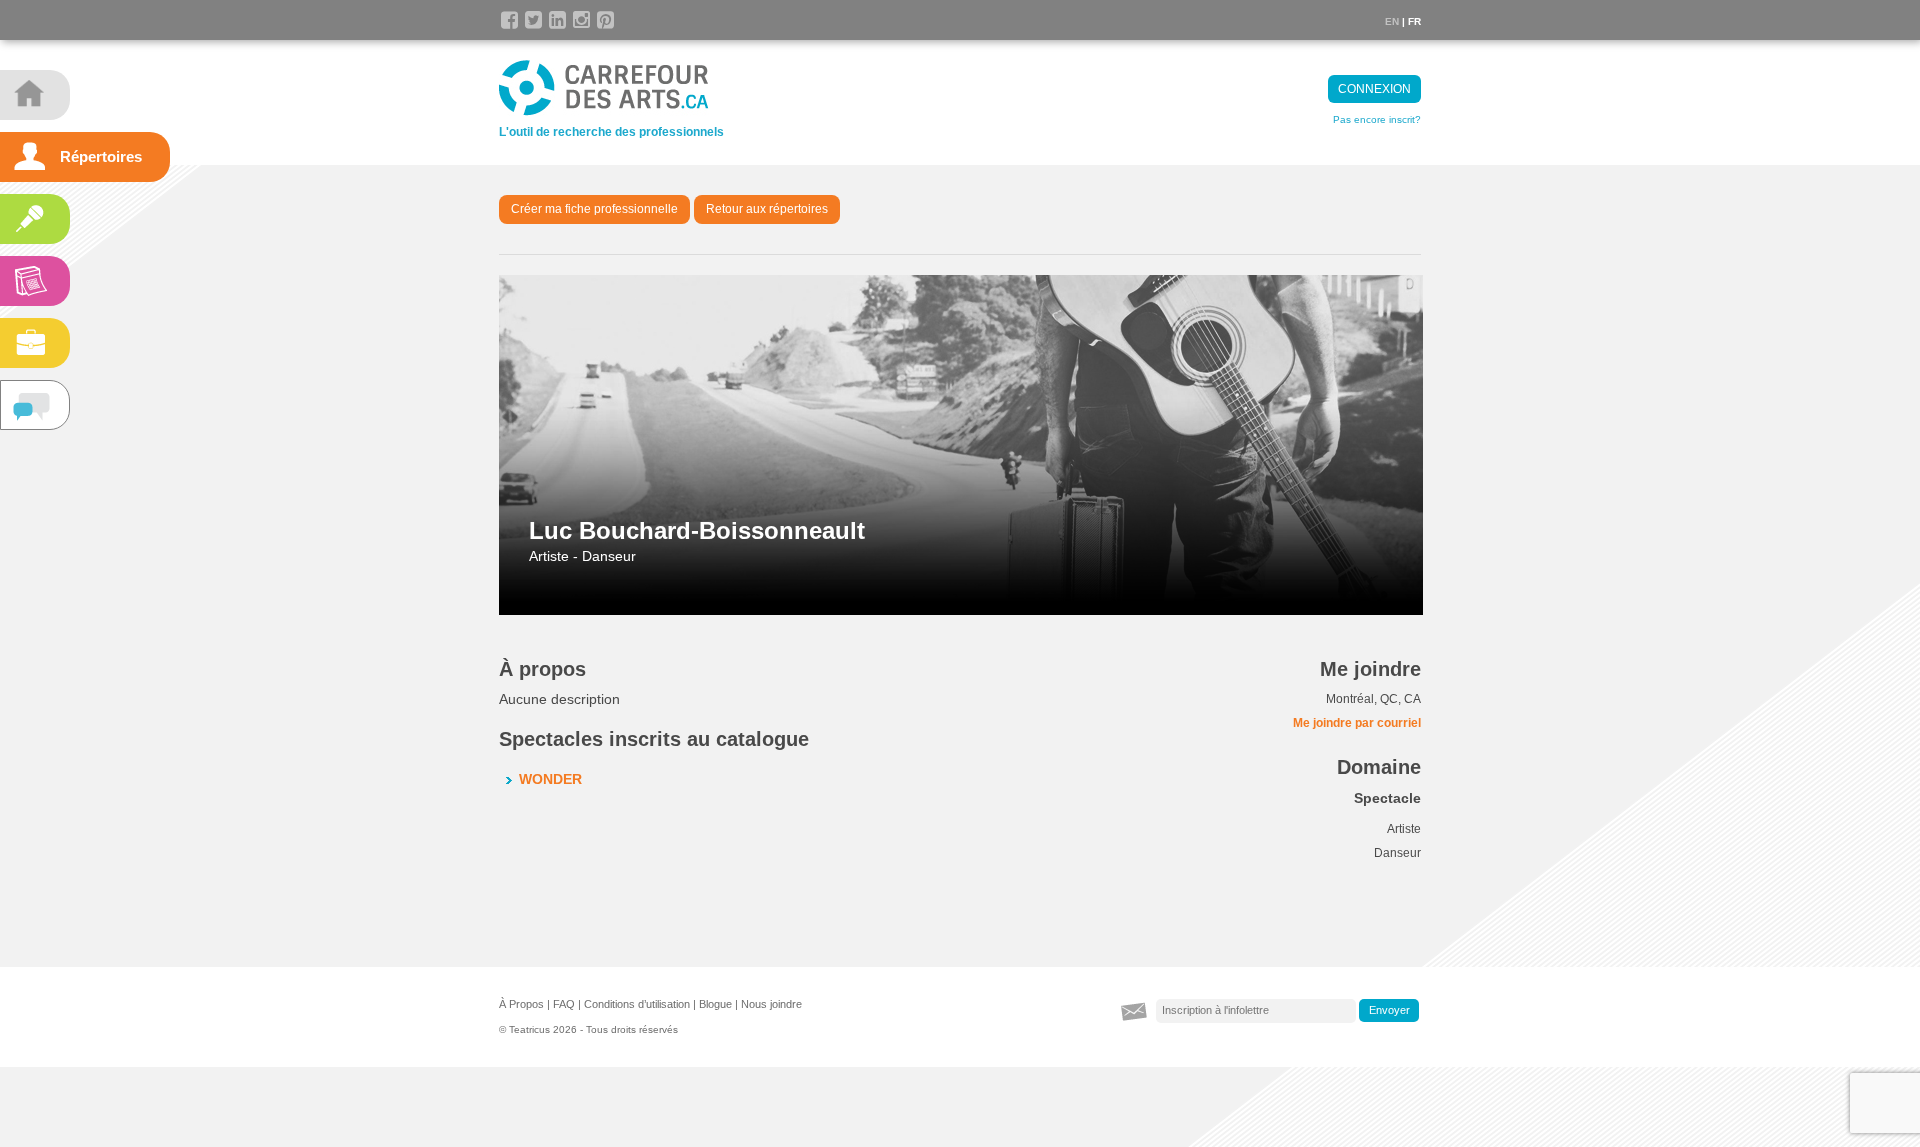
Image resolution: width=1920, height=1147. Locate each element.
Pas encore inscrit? (1377, 119)
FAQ (564, 1004)
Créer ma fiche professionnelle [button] (594, 209)
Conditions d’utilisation (637, 1004)
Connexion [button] (1374, 89)
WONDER (550, 779)
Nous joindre (771, 1004)
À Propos (521, 1004)
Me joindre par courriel (1357, 723)
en (1392, 21)
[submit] (1389, 1011)
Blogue (715, 1004)
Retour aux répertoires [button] (767, 209)
